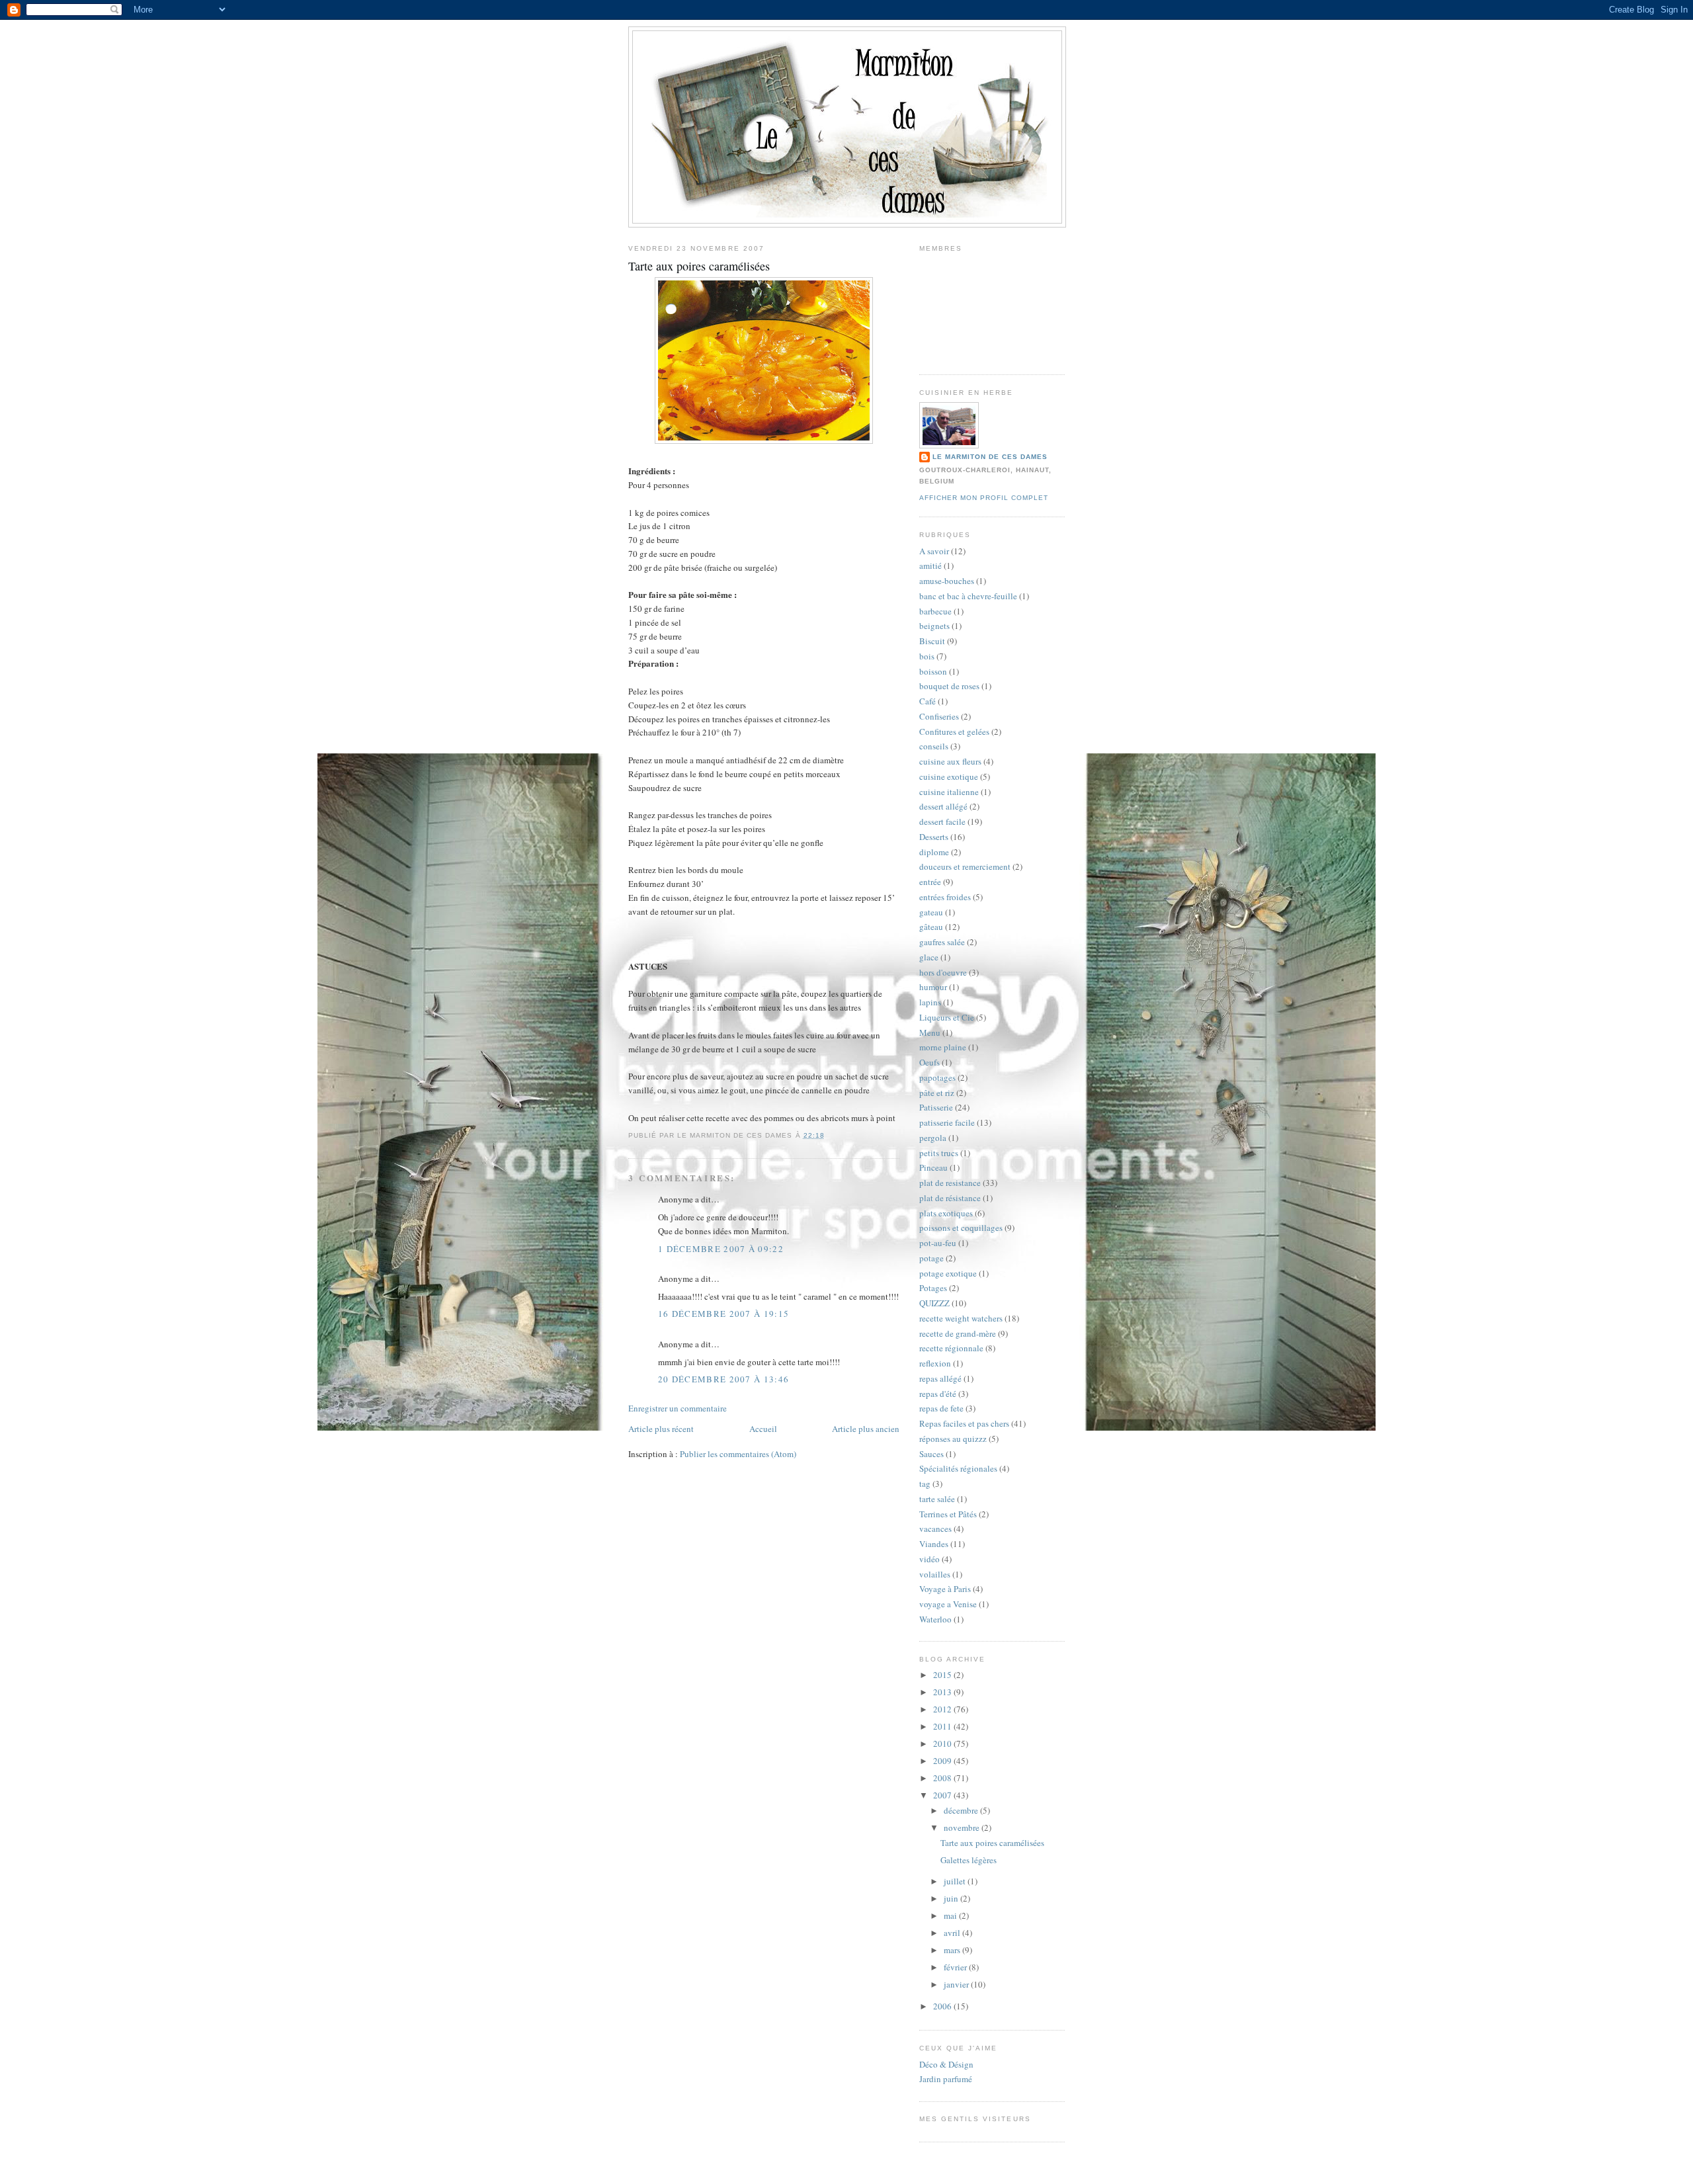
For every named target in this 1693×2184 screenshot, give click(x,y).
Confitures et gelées (954, 732)
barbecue (935, 611)
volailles (935, 1574)
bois (927, 656)
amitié (930, 566)
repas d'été (938, 1394)
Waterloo (935, 1619)
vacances (935, 1529)
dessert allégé (943, 806)
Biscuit (932, 641)
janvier (957, 1984)
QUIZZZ (934, 1303)
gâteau (931, 927)
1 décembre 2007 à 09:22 (721, 1249)
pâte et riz (937, 1093)
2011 (943, 1726)
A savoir (934, 551)
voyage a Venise (948, 1604)
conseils (934, 746)
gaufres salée (942, 942)
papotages (937, 1077)
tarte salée (937, 1499)
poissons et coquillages (961, 1228)
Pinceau (933, 1167)
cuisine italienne (949, 792)
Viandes (934, 1544)
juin (952, 1898)
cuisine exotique (949, 777)
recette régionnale (951, 1348)
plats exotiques (946, 1213)
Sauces (931, 1454)
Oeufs (929, 1062)
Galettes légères (969, 1860)
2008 (943, 1778)
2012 (943, 1709)
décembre (962, 1810)
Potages (933, 1288)
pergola (933, 1138)
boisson (933, 671)
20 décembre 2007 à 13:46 (723, 1379)
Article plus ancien (866, 1429)
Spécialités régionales (958, 1468)
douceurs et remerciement (965, 866)
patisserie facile (947, 1122)
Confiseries (939, 716)
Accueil (763, 1429)
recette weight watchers (961, 1318)
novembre (963, 1827)
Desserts (934, 837)
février (956, 1967)
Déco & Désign (946, 2064)
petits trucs (939, 1153)
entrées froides (945, 897)
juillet (956, 1881)
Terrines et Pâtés (948, 1514)
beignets (934, 626)
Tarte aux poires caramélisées (699, 266)
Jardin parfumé (946, 2079)
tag (925, 1484)
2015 (943, 1675)
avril (953, 1933)
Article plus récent (661, 1429)
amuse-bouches (947, 581)
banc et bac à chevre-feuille (968, 596)
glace (929, 957)
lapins (930, 1002)
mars (953, 1950)
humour (933, 987)
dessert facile (942, 821)
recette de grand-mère (958, 1333)
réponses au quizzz (953, 1439)
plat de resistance (950, 1183)
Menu (930, 1032)
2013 (943, 1692)
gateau (931, 912)
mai (951, 1915)
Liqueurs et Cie (947, 1017)
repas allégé (940, 1378)
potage (931, 1258)
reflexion (935, 1363)
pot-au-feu (938, 1243)
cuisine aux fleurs (950, 761)
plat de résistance (950, 1198)
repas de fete (941, 1408)
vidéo (929, 1559)
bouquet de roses (949, 686)
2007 (943, 1795)
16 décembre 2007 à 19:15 (723, 1314)
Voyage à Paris (945, 1589)
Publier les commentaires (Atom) (738, 1454)
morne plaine (943, 1047)
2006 (943, 2006)
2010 (943, 1743)
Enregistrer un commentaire (678, 1408)
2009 (943, 1761)
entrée (930, 882)
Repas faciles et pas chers (964, 1423)
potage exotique (948, 1273)
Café (928, 701)
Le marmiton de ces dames (990, 457)
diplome (934, 852)
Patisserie (936, 1107)
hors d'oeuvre (943, 972)
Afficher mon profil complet (984, 498)
